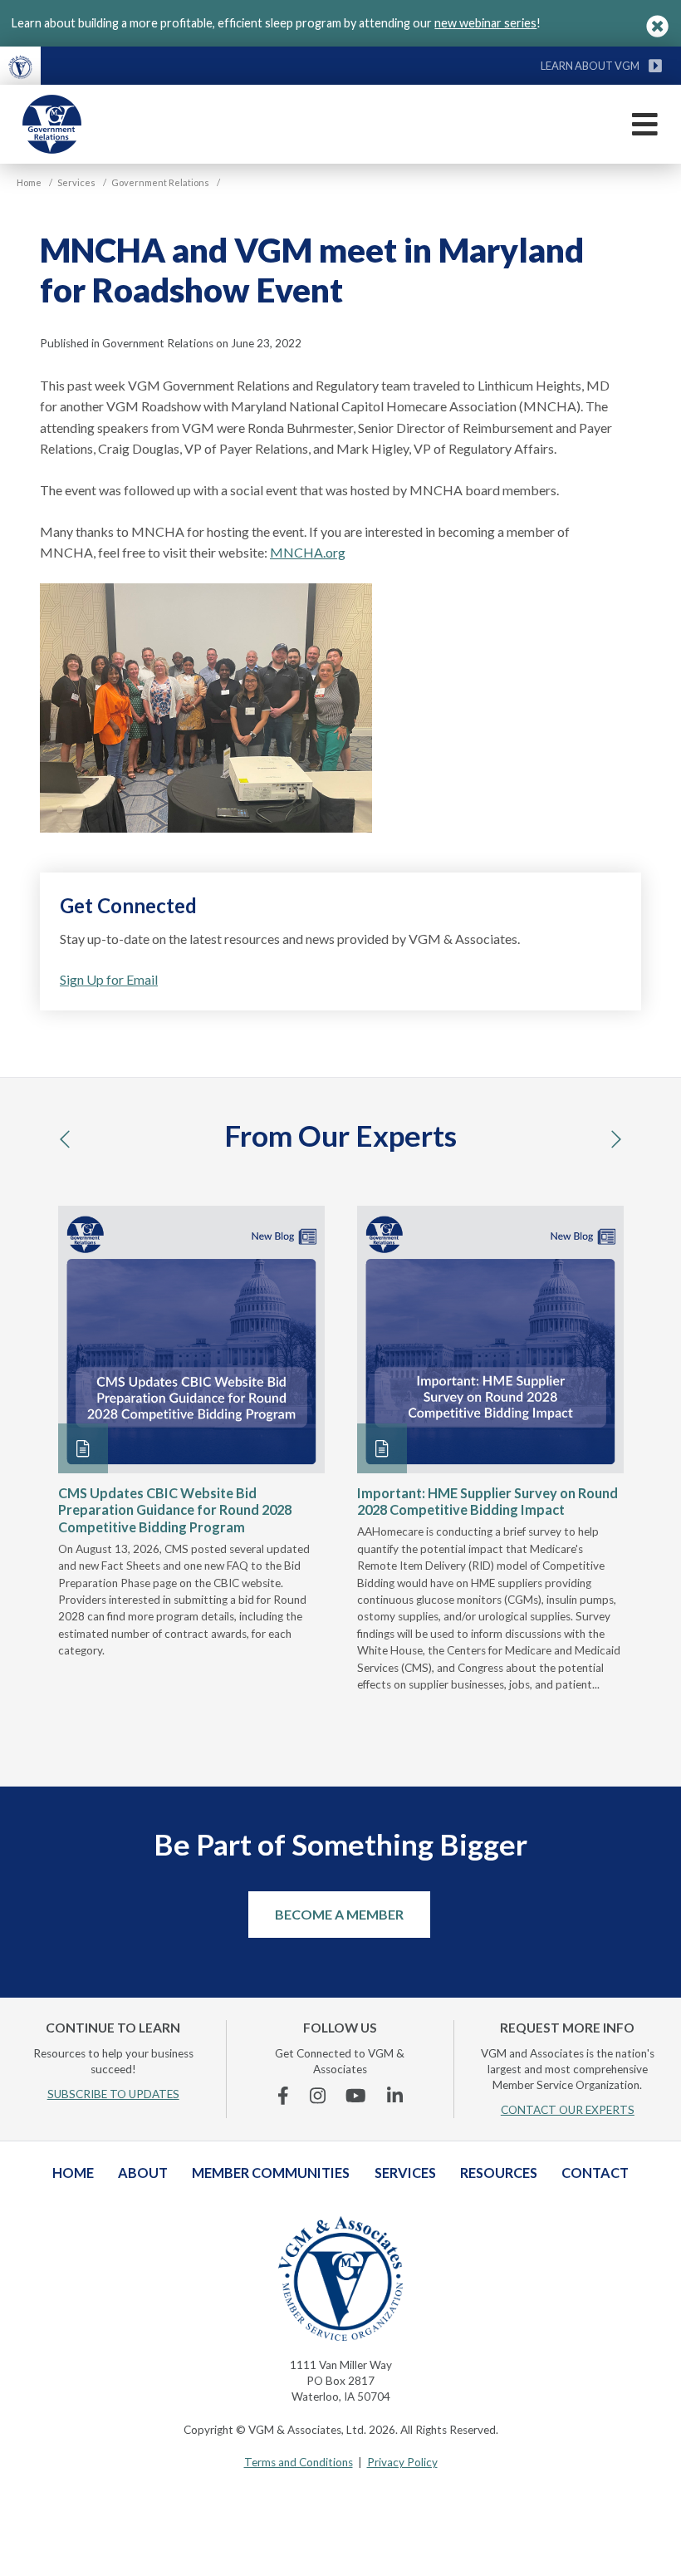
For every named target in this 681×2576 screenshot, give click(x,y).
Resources (499, 2173)
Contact (595, 2173)
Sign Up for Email (109, 979)
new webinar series (485, 23)
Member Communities (271, 2173)
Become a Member (339, 1914)
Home (73, 2173)
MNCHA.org (308, 552)
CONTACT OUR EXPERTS (568, 2110)
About (143, 2173)
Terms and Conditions (299, 2462)
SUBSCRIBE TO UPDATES (113, 2094)
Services (405, 2173)
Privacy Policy (402, 2462)
